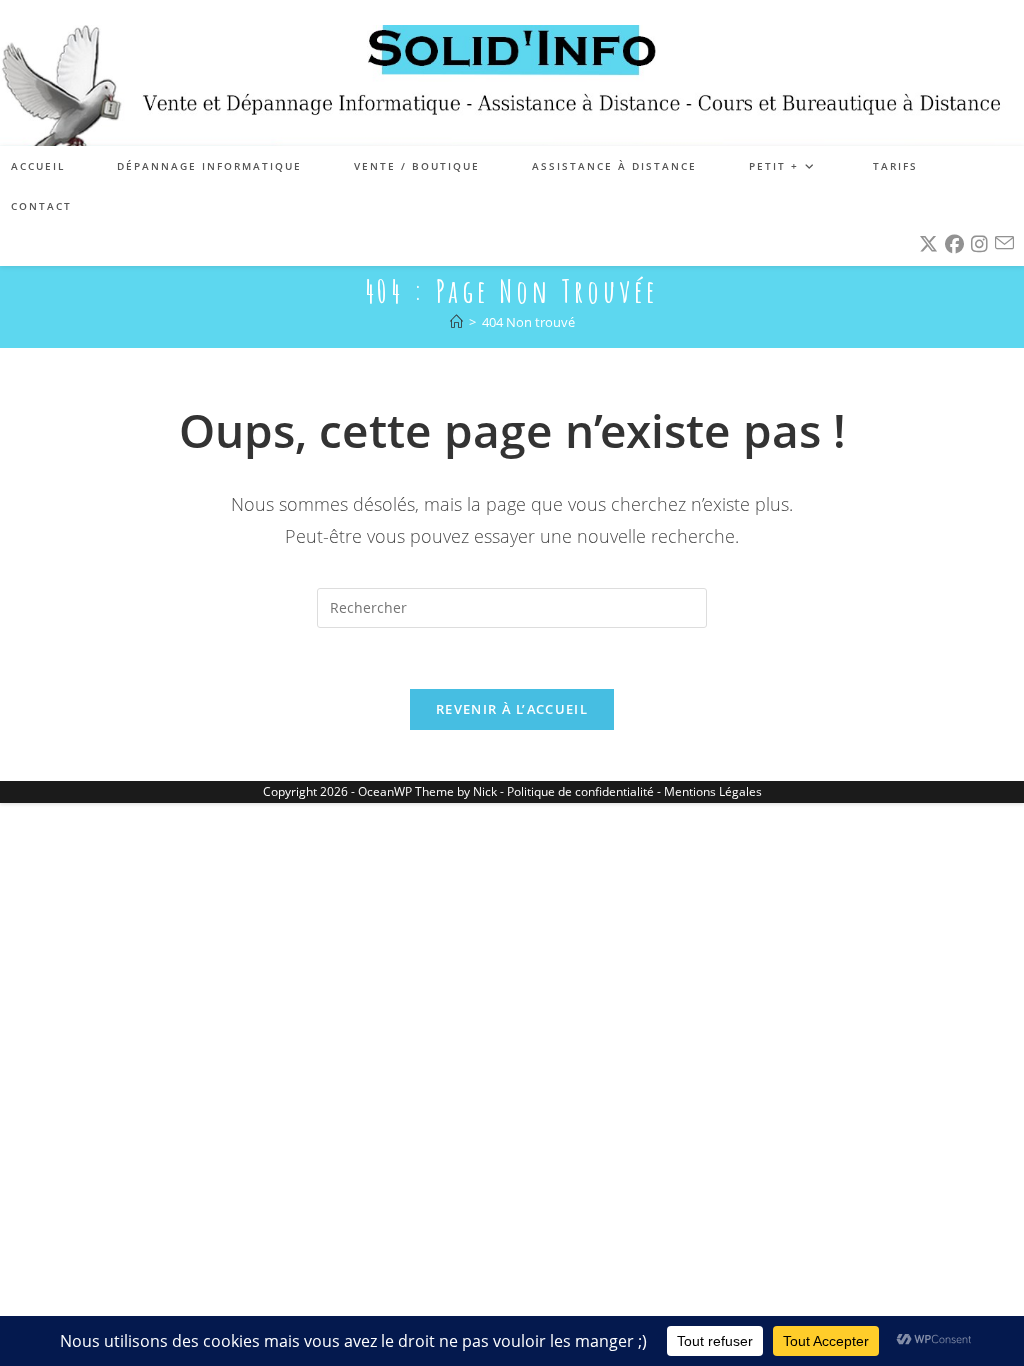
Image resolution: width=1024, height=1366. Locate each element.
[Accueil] (456, 322)
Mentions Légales (713, 791)
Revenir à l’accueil (512, 709)
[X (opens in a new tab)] (928, 244)
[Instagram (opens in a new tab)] (979, 244)
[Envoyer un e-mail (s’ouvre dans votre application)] (1004, 243)
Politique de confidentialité (580, 791)
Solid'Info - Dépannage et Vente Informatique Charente (512, 72)
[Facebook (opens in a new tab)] (954, 244)
